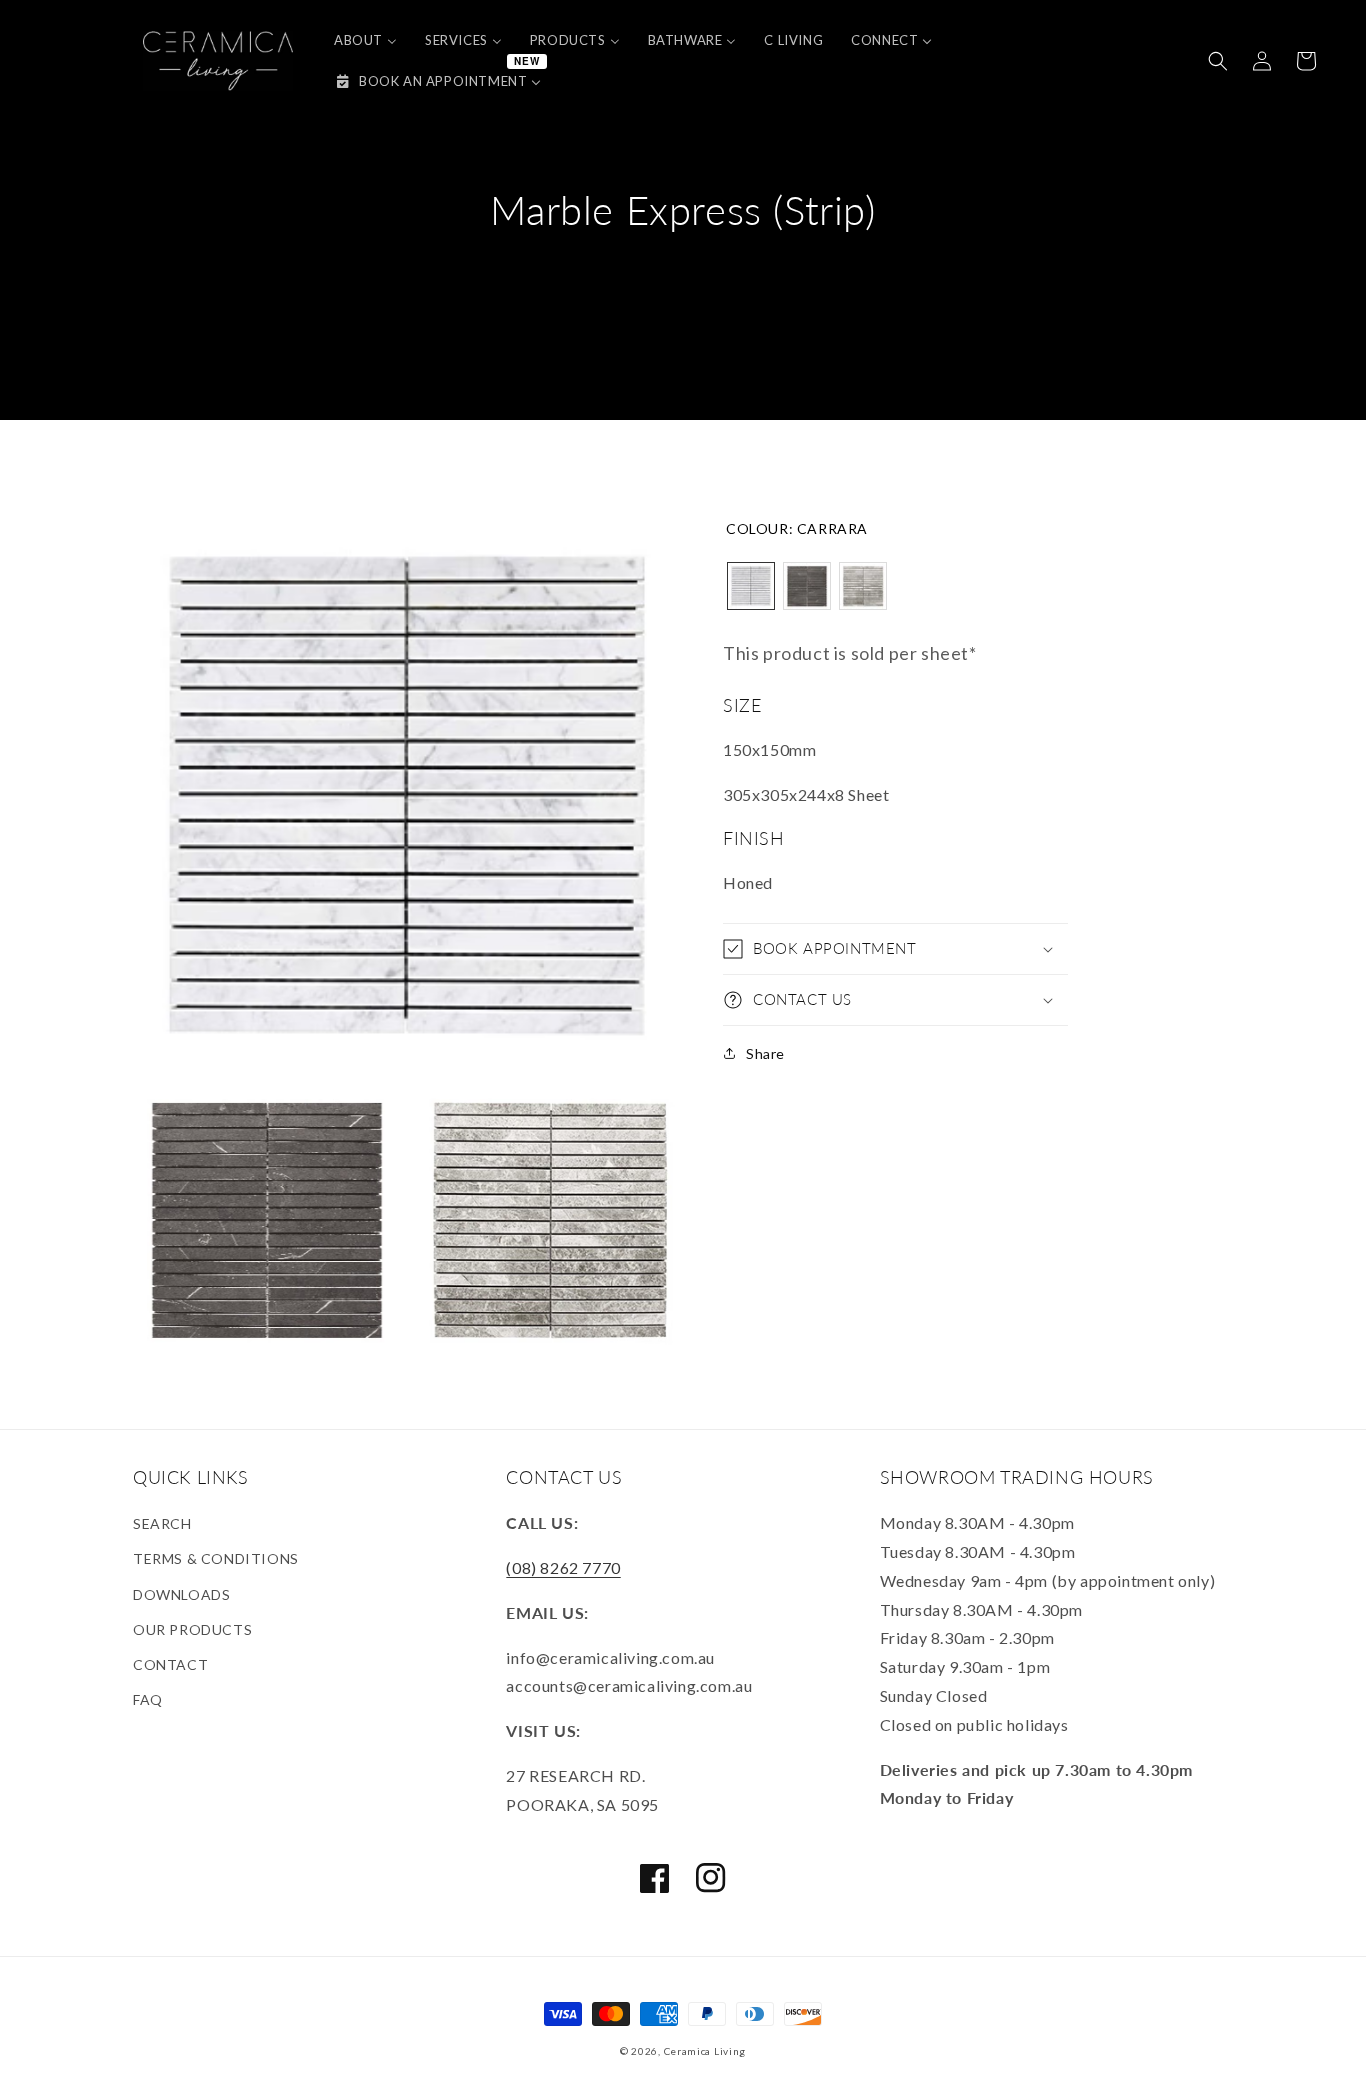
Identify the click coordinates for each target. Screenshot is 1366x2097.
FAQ (148, 1699)
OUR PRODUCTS (192, 1629)
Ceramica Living (705, 2051)
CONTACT (170, 1664)
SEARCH (162, 1523)
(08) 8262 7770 (563, 1567)
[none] (751, 586)
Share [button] (765, 1053)
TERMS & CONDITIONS (216, 1558)
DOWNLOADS (181, 1594)
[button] (1218, 61)
